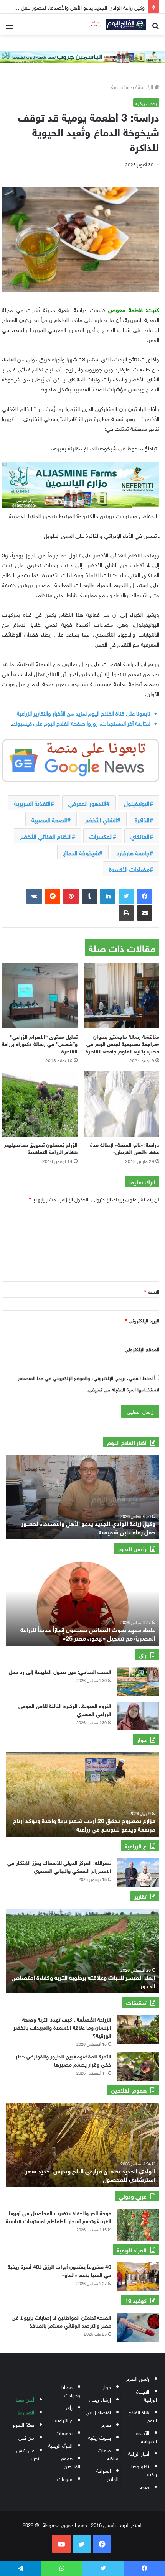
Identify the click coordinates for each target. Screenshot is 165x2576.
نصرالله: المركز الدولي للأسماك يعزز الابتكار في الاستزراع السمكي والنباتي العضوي (59, 1866)
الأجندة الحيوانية (147, 2436)
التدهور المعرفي (87, 803)
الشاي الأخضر (101, 819)
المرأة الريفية (60, 2445)
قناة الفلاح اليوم (143, 2416)
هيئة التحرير (23, 2424)
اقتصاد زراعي (98, 2412)
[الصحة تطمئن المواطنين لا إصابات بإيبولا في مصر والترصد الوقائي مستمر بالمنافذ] (138, 2327)
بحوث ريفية (123, 86)
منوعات (65, 2478)
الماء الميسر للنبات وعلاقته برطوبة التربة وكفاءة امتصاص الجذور (83, 1981)
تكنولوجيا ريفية (144, 2470)
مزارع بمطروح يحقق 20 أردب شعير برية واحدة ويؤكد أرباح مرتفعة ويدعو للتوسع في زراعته (84, 1824)
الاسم (152, 1291)
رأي (69, 2407)
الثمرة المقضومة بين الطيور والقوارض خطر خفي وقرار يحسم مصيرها (64, 2060)
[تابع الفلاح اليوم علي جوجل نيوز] (81, 759)
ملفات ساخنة (108, 2454)
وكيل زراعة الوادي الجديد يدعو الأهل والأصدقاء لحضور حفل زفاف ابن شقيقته (88, 1527)
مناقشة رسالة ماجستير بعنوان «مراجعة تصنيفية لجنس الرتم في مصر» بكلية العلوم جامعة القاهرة (122, 1043)
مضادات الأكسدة (129, 869)
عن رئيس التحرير (29, 2454)
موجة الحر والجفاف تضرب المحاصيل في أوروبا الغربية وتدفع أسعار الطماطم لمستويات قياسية (59, 2216)
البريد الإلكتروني (142, 1320)
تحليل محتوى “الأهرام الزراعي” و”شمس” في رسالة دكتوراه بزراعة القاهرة (40, 1043)
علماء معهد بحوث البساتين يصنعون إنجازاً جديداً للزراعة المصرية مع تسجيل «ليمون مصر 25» (88, 1633)
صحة (144, 2486)
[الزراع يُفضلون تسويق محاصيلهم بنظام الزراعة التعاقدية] (40, 1104)
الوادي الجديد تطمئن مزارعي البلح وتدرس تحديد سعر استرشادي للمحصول (90, 2174)
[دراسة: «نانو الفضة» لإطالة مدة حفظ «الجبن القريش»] (121, 1104)
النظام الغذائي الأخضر (46, 836)
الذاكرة (142, 819)
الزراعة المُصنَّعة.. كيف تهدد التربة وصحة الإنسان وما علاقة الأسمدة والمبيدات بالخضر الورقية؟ (62, 2027)
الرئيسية (146, 86)
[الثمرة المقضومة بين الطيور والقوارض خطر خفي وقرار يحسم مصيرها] (138, 2066)
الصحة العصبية (49, 819)
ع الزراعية (64, 2420)
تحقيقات (64, 2432)
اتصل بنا (26, 2412)
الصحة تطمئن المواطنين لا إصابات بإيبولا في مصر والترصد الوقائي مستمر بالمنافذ (61, 2321)
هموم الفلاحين (71, 2462)
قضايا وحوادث (71, 2390)
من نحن (26, 2437)
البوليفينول (137, 803)
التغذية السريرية (32, 803)
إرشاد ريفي (100, 2399)
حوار (107, 2386)
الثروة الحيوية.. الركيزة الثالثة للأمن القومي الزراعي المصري (65, 1709)
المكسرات (101, 836)
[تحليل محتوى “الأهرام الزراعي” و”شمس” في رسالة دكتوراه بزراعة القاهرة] (40, 996)
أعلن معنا (25, 2399)
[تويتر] (126, 896)
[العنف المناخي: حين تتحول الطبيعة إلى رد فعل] (138, 1682)
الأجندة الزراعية (147, 2395)
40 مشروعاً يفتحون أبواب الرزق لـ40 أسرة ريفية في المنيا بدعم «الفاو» (59, 2270)
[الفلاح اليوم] (115, 24)
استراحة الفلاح (107, 2474)
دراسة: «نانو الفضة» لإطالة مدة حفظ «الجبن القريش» (125, 1148)
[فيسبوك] (145, 896)
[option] (82, 1497)
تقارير (106, 2424)
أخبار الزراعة (139, 2453)
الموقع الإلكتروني (142, 1349)
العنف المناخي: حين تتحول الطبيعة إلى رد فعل (59, 1671)
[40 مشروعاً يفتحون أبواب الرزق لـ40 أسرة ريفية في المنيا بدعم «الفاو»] (138, 2277)
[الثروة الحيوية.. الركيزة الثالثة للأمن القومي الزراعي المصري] (138, 1716)
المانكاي (140, 836)
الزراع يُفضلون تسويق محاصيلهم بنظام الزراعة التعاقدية (41, 1148)
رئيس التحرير (138, 2378)
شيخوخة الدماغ (81, 852)
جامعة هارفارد (133, 852)
